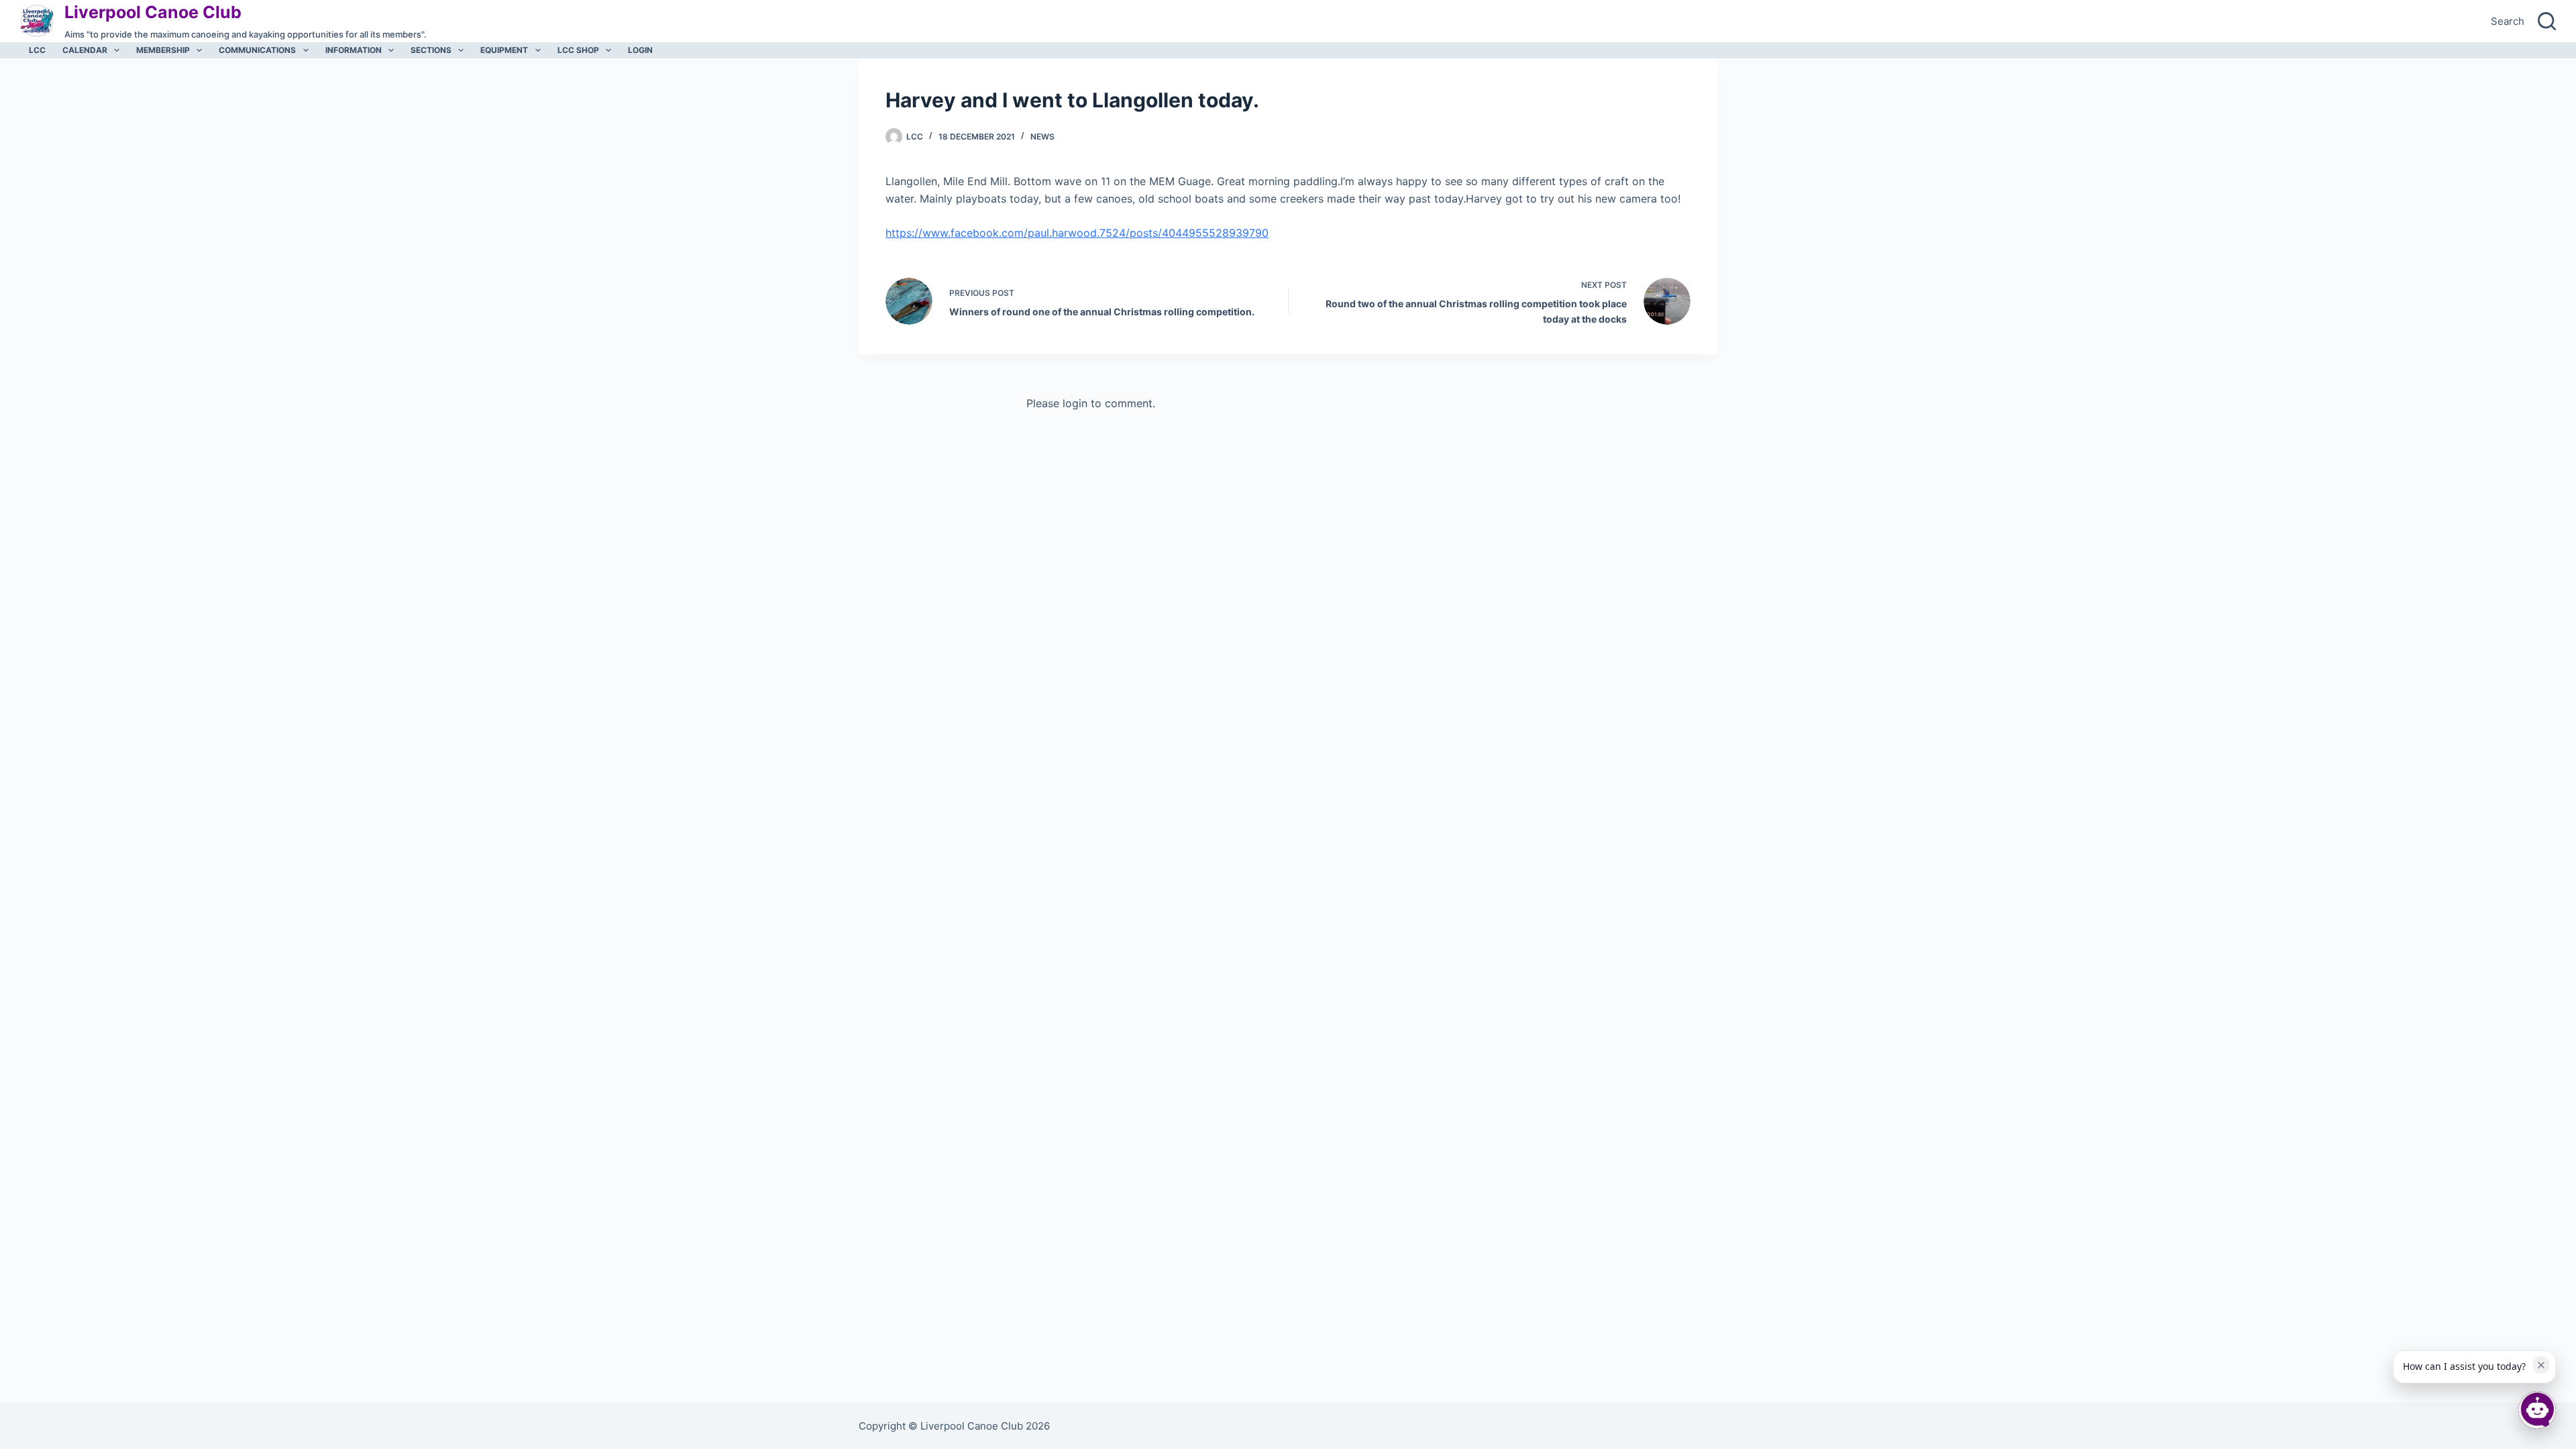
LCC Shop (578, 50)
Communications (257, 50)
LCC (37, 50)
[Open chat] (2537, 1410)
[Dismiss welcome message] (2541, 1365)
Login (640, 50)
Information (354, 50)
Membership (163, 50)
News (1042, 137)
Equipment (504, 50)
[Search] (2547, 21)
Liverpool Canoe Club (153, 12)
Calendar (85, 50)
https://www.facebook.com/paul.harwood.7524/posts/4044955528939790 (1077, 233)
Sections (431, 50)
